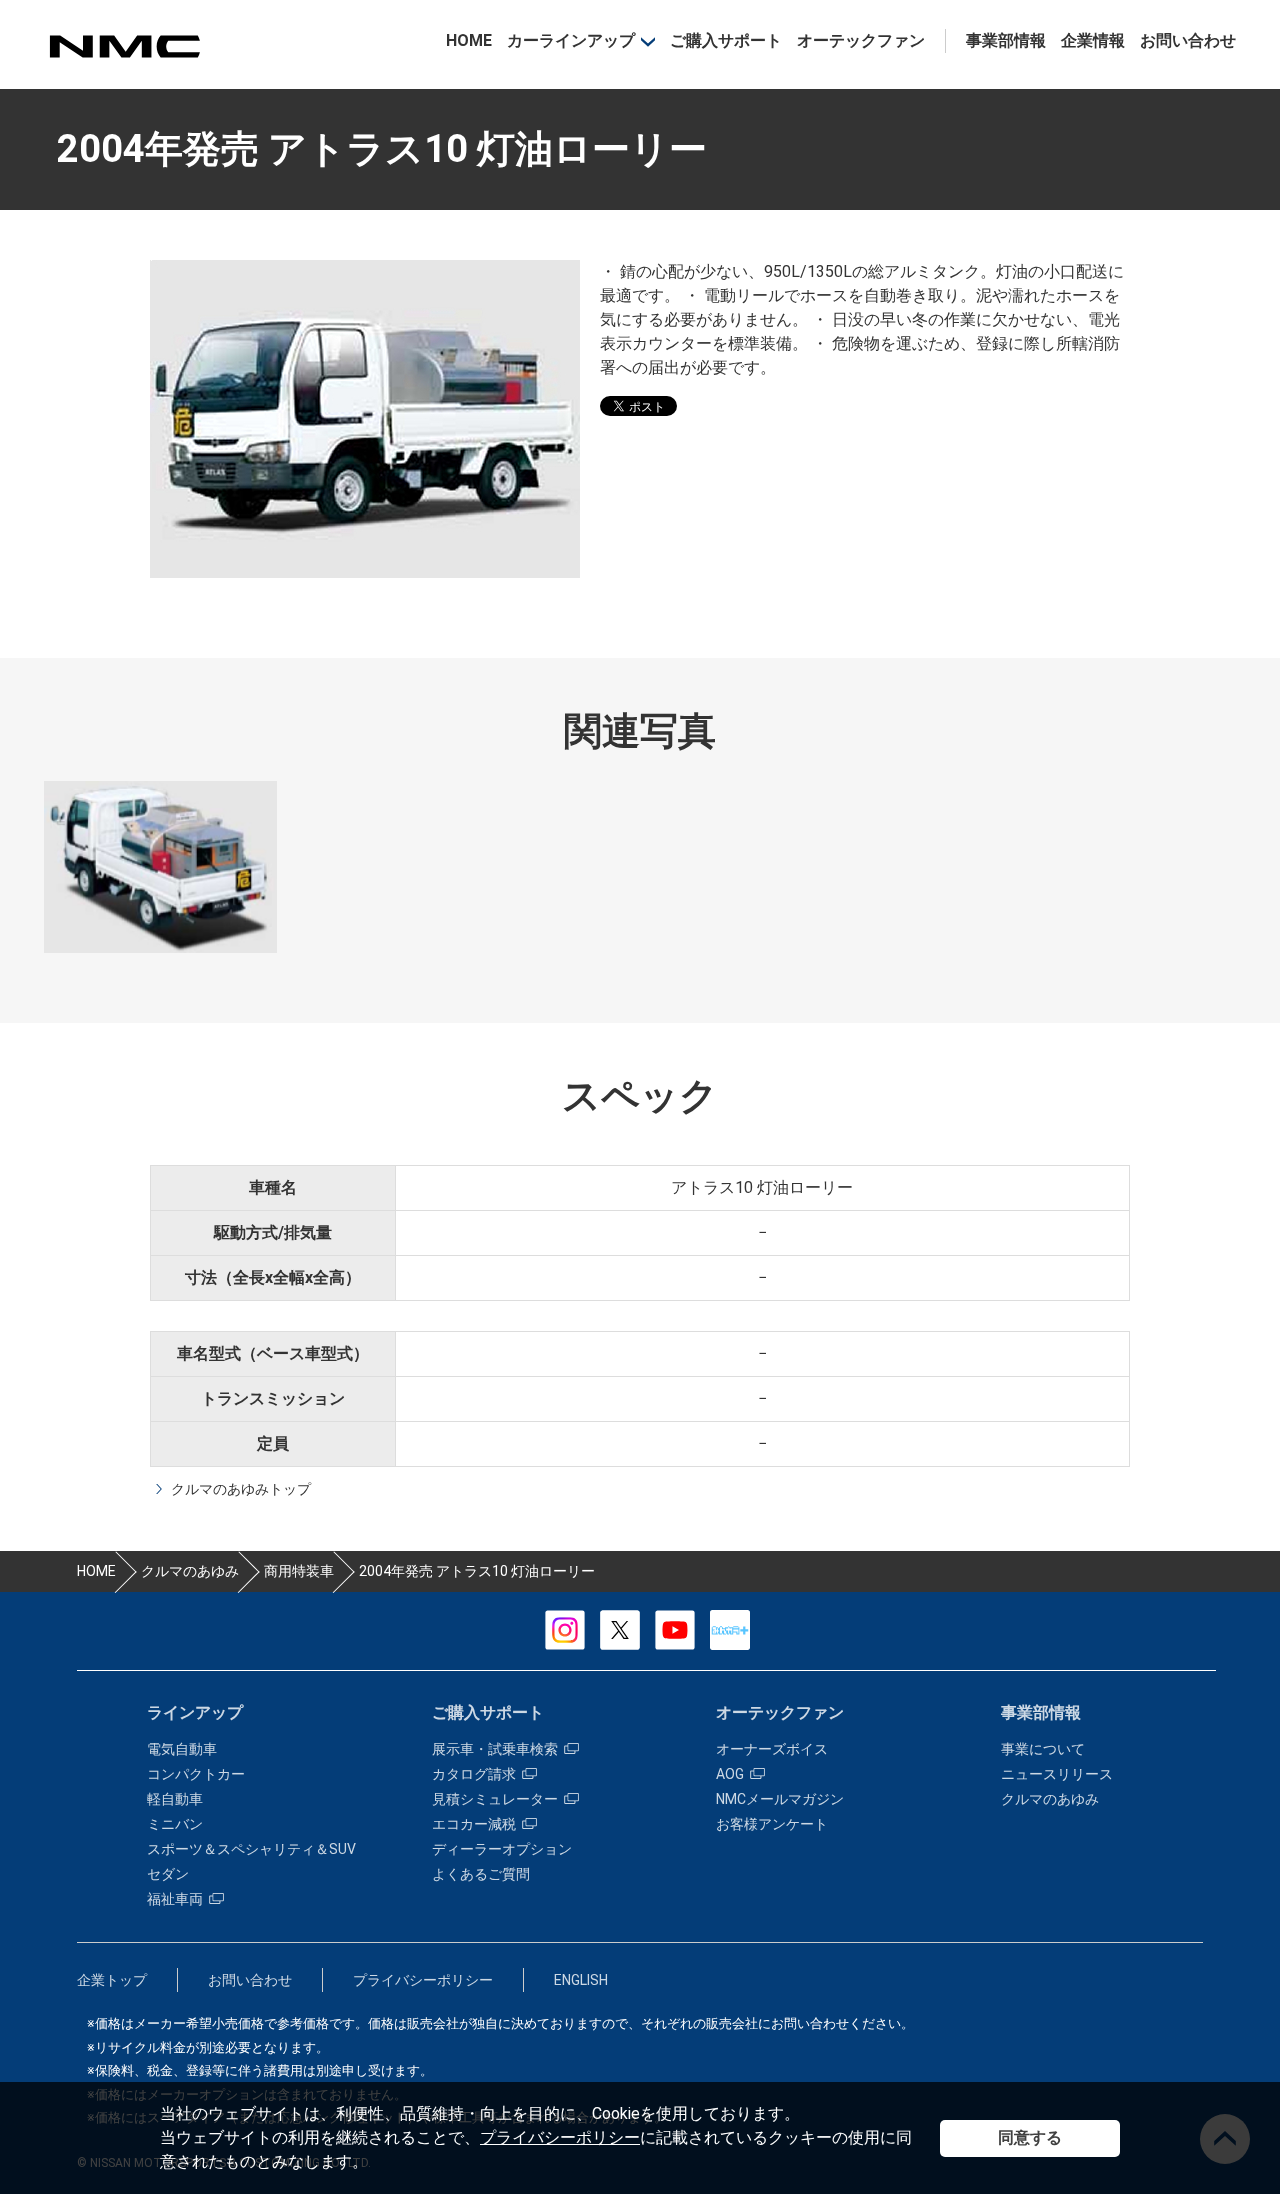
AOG (730, 1774)
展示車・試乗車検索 (495, 1749)
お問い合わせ (1188, 40)
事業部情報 (1006, 40)
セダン (168, 1874)
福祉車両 (175, 1899)
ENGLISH (581, 1980)
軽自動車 (175, 1799)
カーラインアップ (571, 40)
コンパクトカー (196, 1774)
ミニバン (175, 1824)
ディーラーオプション (502, 1849)
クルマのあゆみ (1050, 1799)
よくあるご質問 (481, 1874)
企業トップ (112, 1980)
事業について (1043, 1749)
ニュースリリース (1057, 1774)
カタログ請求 (474, 1774)
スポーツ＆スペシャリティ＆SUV (251, 1849)
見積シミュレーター (495, 1799)
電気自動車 (182, 1749)
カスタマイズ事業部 (124, 46)
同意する (1030, 2137)
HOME (469, 40)
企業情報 (1093, 40)
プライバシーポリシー (560, 2137)
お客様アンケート (772, 1824)
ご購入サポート (726, 40)
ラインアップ (195, 1712)
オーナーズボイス (772, 1749)
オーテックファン (861, 40)
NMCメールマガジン (780, 1799)
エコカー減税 (474, 1824)
